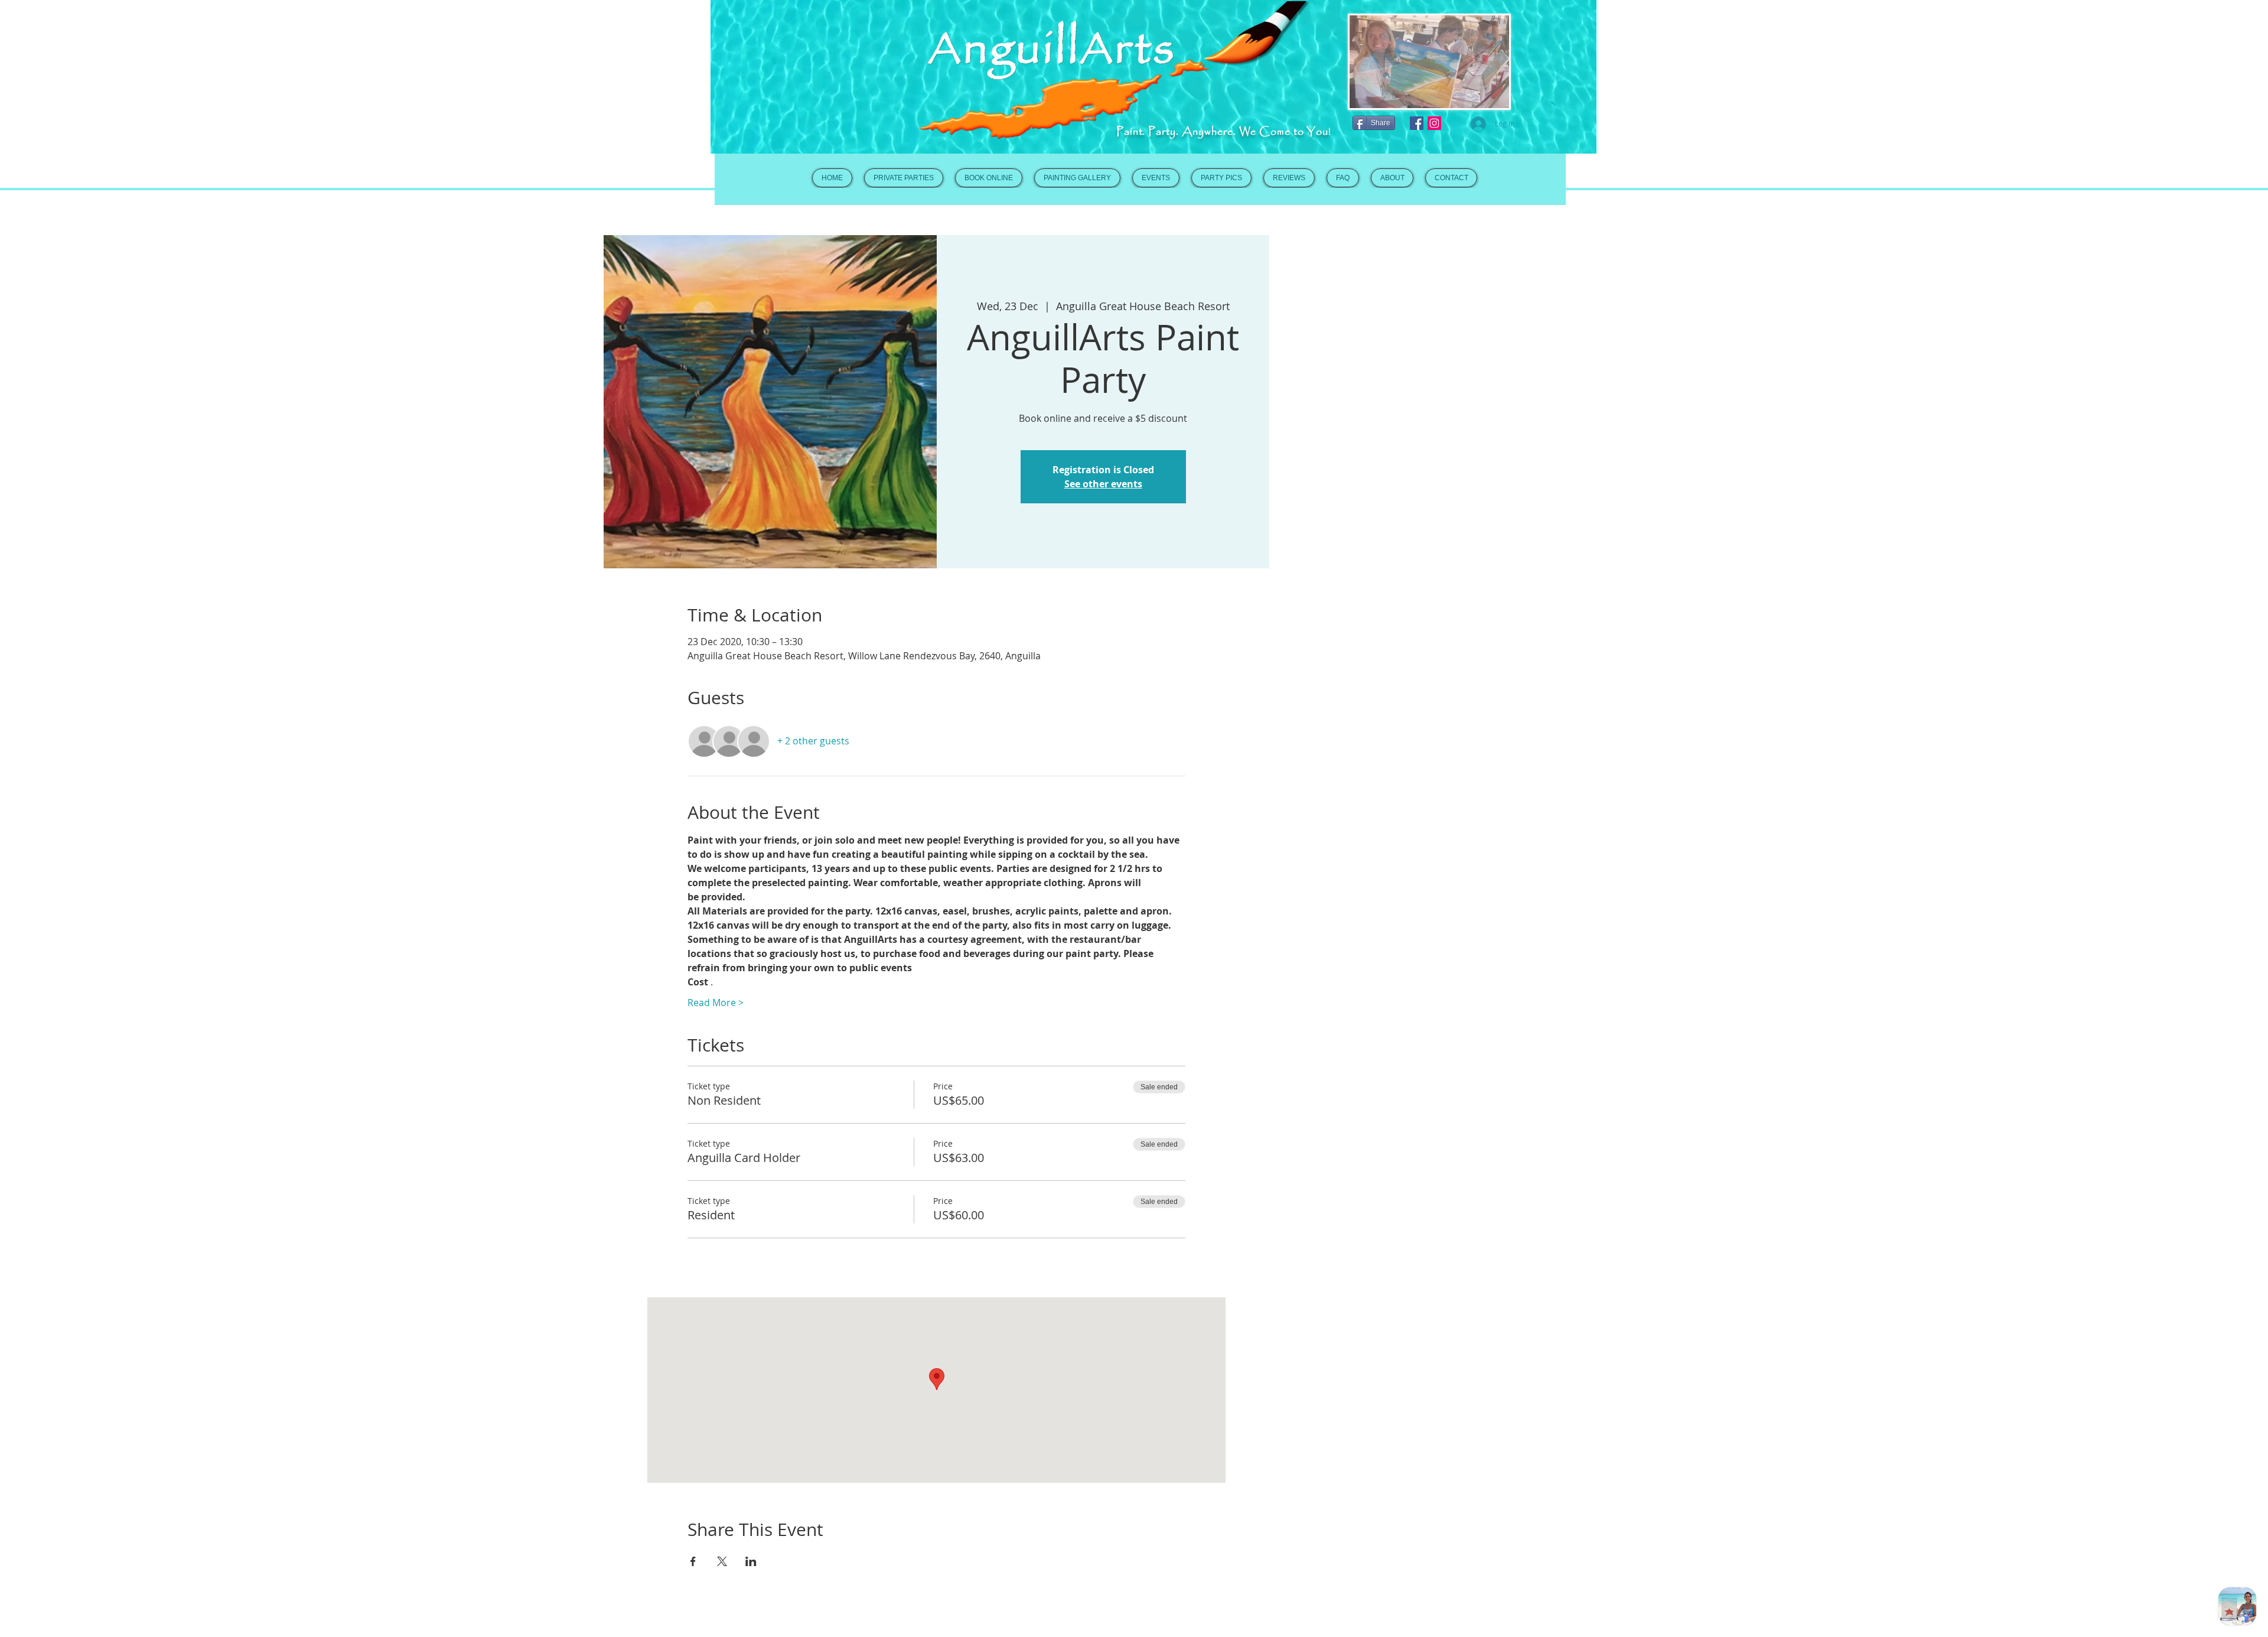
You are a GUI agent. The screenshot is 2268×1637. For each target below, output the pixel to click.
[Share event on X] (722, 1561)
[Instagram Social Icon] (1434, 123)
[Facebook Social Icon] (1417, 123)
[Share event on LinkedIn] (751, 1561)
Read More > (716, 1003)
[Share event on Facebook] (693, 1561)
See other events (1103, 484)
